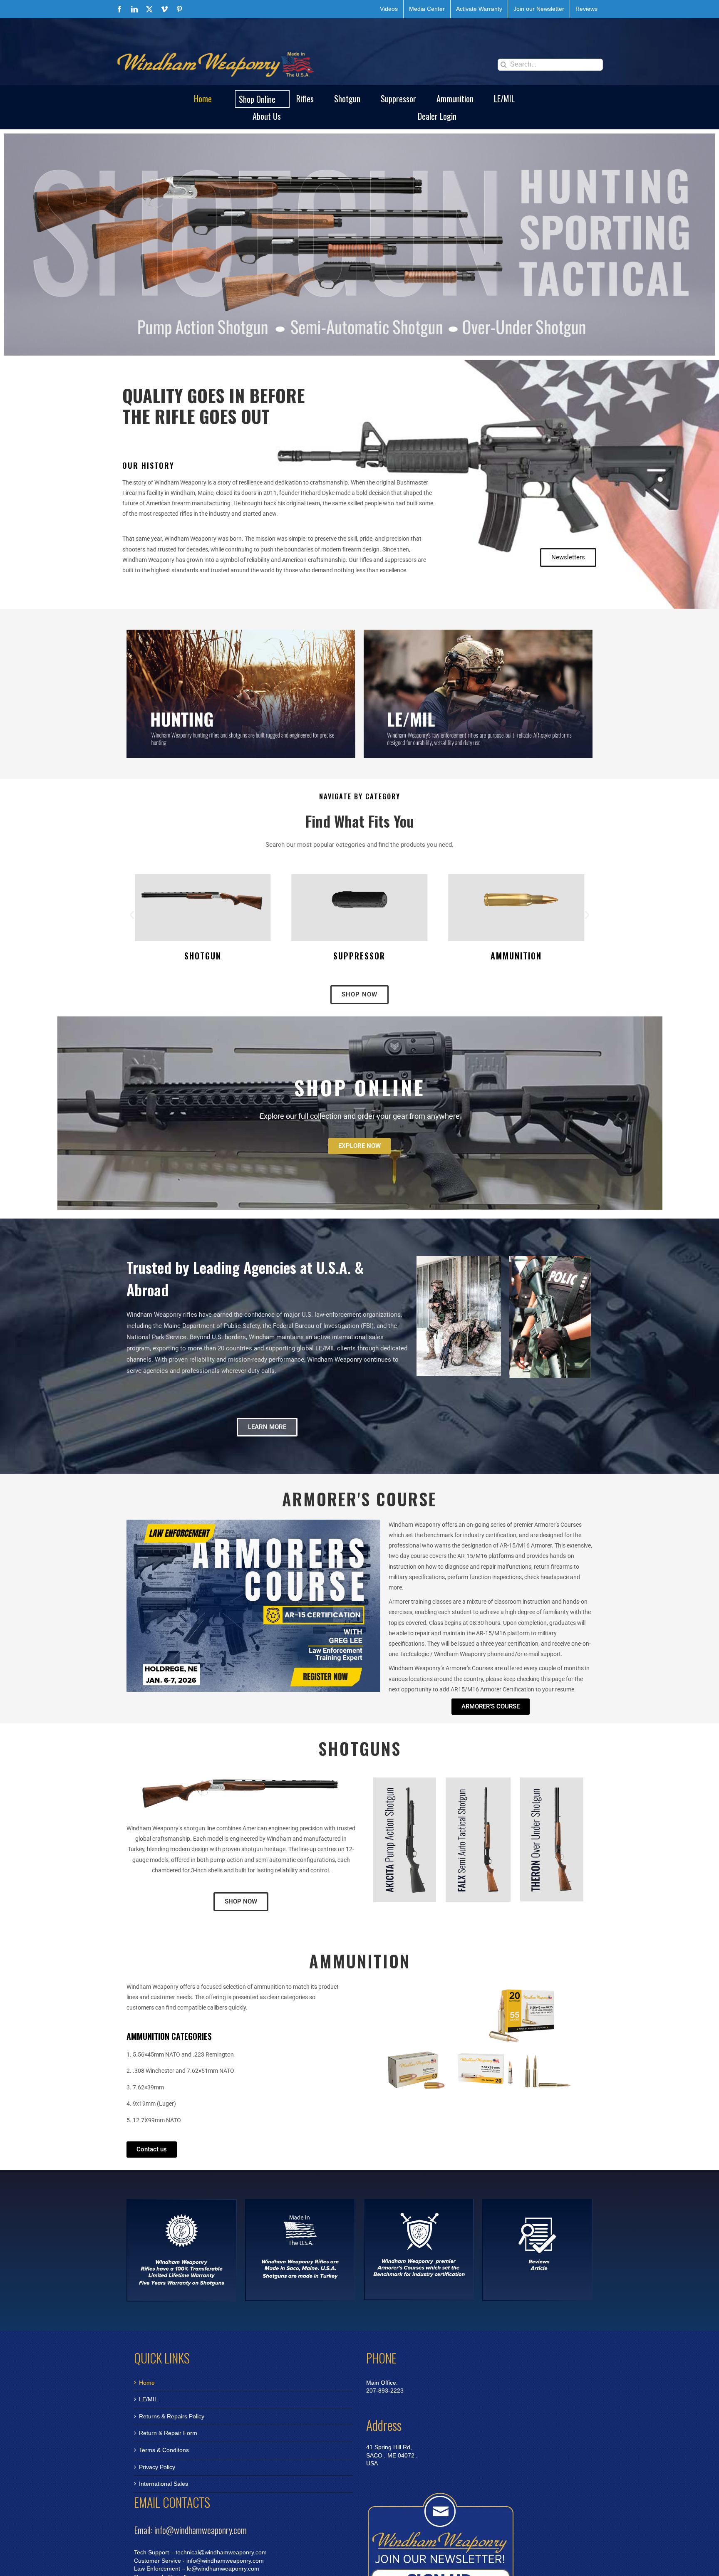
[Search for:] (550, 64)
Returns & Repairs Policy (172, 2416)
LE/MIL (148, 2399)
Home (147, 2383)
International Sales (164, 2484)
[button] (132, 915)
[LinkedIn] (134, 9)
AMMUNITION (359, 956)
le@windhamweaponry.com (223, 2569)
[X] (149, 9)
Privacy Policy (157, 2467)
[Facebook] (119, 9)
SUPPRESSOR (203, 956)
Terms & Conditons (164, 2450)
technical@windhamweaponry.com (221, 2552)
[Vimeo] (164, 9)
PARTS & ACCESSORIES (516, 956)
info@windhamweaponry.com (225, 2561)
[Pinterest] (179, 9)
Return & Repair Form (168, 2433)
